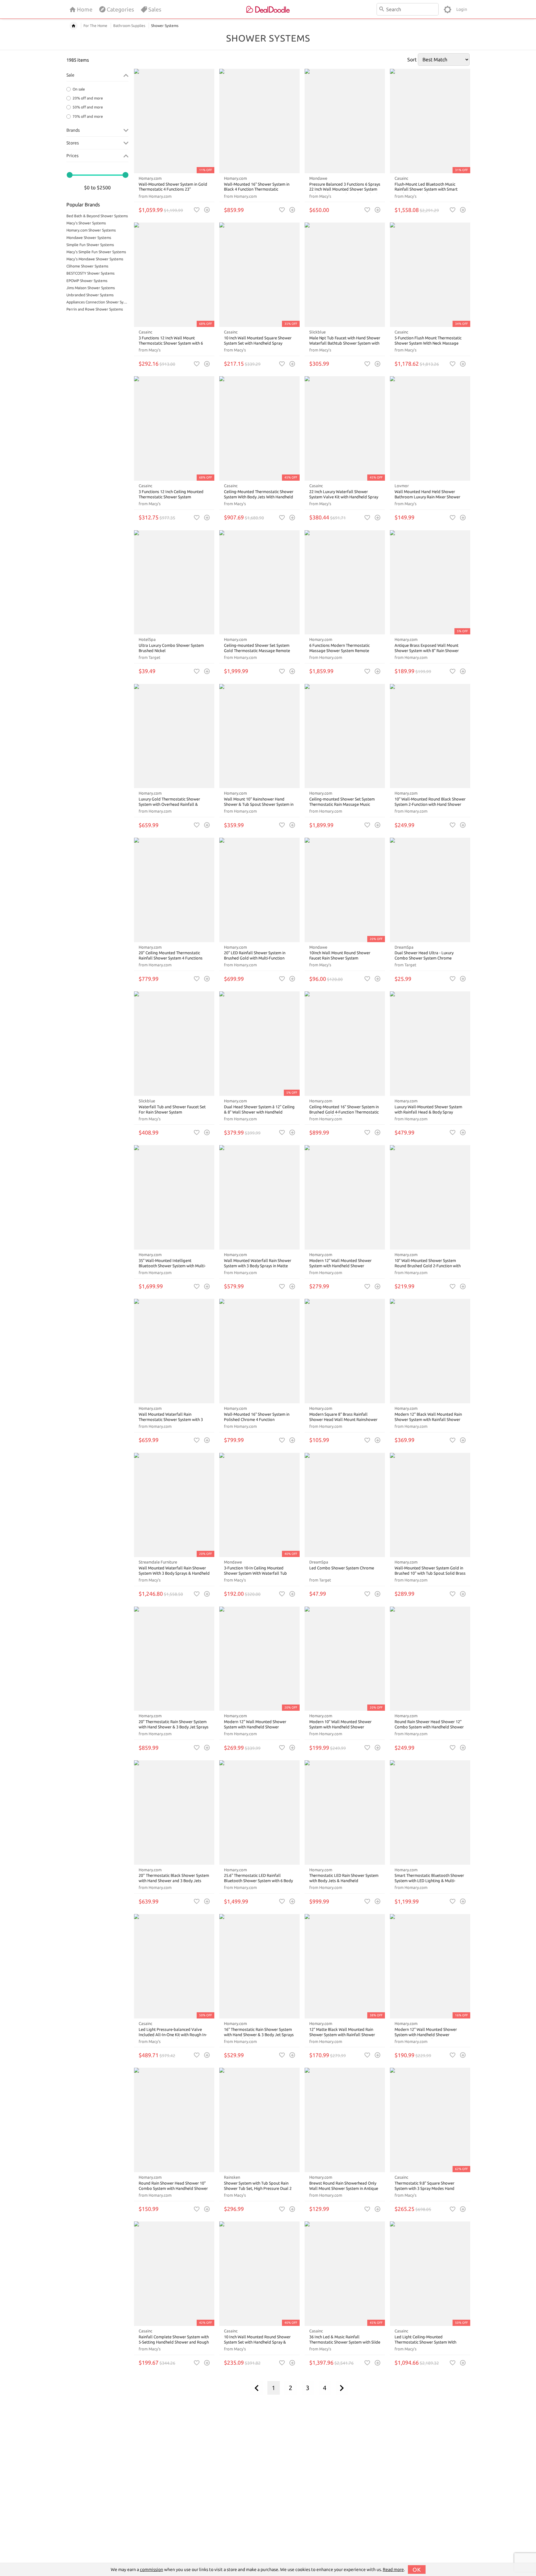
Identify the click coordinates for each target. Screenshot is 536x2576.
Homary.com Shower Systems (91, 230)
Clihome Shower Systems (87, 266)
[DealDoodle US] (268, 9)
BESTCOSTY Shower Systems (90, 273)
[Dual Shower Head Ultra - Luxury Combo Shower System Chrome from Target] (430, 890)
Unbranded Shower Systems (90, 295)
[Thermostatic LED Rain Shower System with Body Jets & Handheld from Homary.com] (345, 1813)
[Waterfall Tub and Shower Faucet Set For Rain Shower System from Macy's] (174, 1044)
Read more (393, 2569)
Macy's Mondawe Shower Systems (95, 259)
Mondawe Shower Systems (89, 238)
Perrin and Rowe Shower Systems (95, 309)
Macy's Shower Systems (86, 223)
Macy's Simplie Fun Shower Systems (96, 252)
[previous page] (257, 2388)
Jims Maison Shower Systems (91, 288)
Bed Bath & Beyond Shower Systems (97, 216)
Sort (412, 60)
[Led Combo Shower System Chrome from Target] (345, 1505)
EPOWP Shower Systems (87, 281)
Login (462, 9)
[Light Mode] (447, 9)
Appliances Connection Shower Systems (97, 302)
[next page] (342, 2388)
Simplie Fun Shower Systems (90, 245)
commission (152, 2569)
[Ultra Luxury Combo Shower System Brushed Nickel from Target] (174, 582)
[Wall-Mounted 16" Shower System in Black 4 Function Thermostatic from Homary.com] (259, 121)
